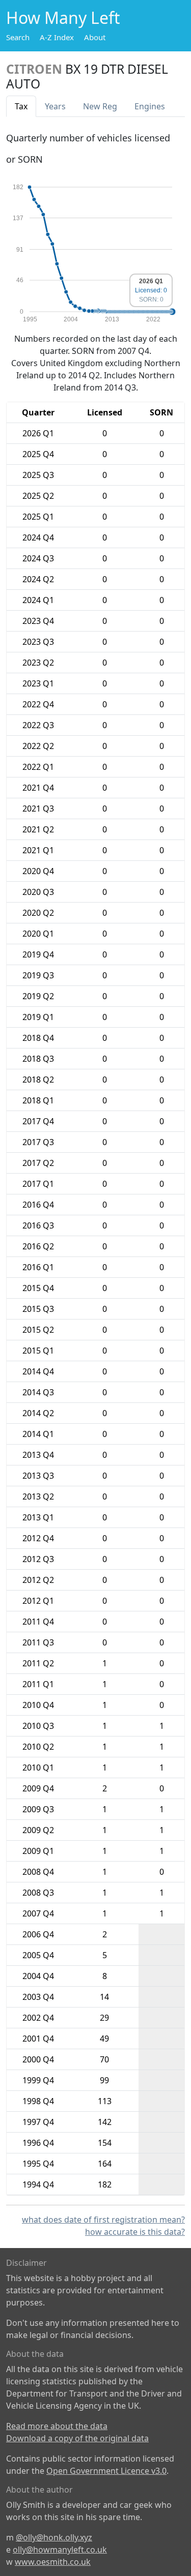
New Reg (100, 106)
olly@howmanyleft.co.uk (60, 2550)
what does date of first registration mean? (103, 2220)
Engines (150, 106)
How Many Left (63, 18)
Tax (21, 106)
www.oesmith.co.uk (53, 2562)
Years (55, 106)
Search (18, 37)
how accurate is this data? (135, 2232)
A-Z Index (57, 37)
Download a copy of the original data (77, 2438)
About (95, 37)
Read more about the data (57, 2426)
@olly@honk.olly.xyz (54, 2537)
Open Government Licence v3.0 (106, 2471)
